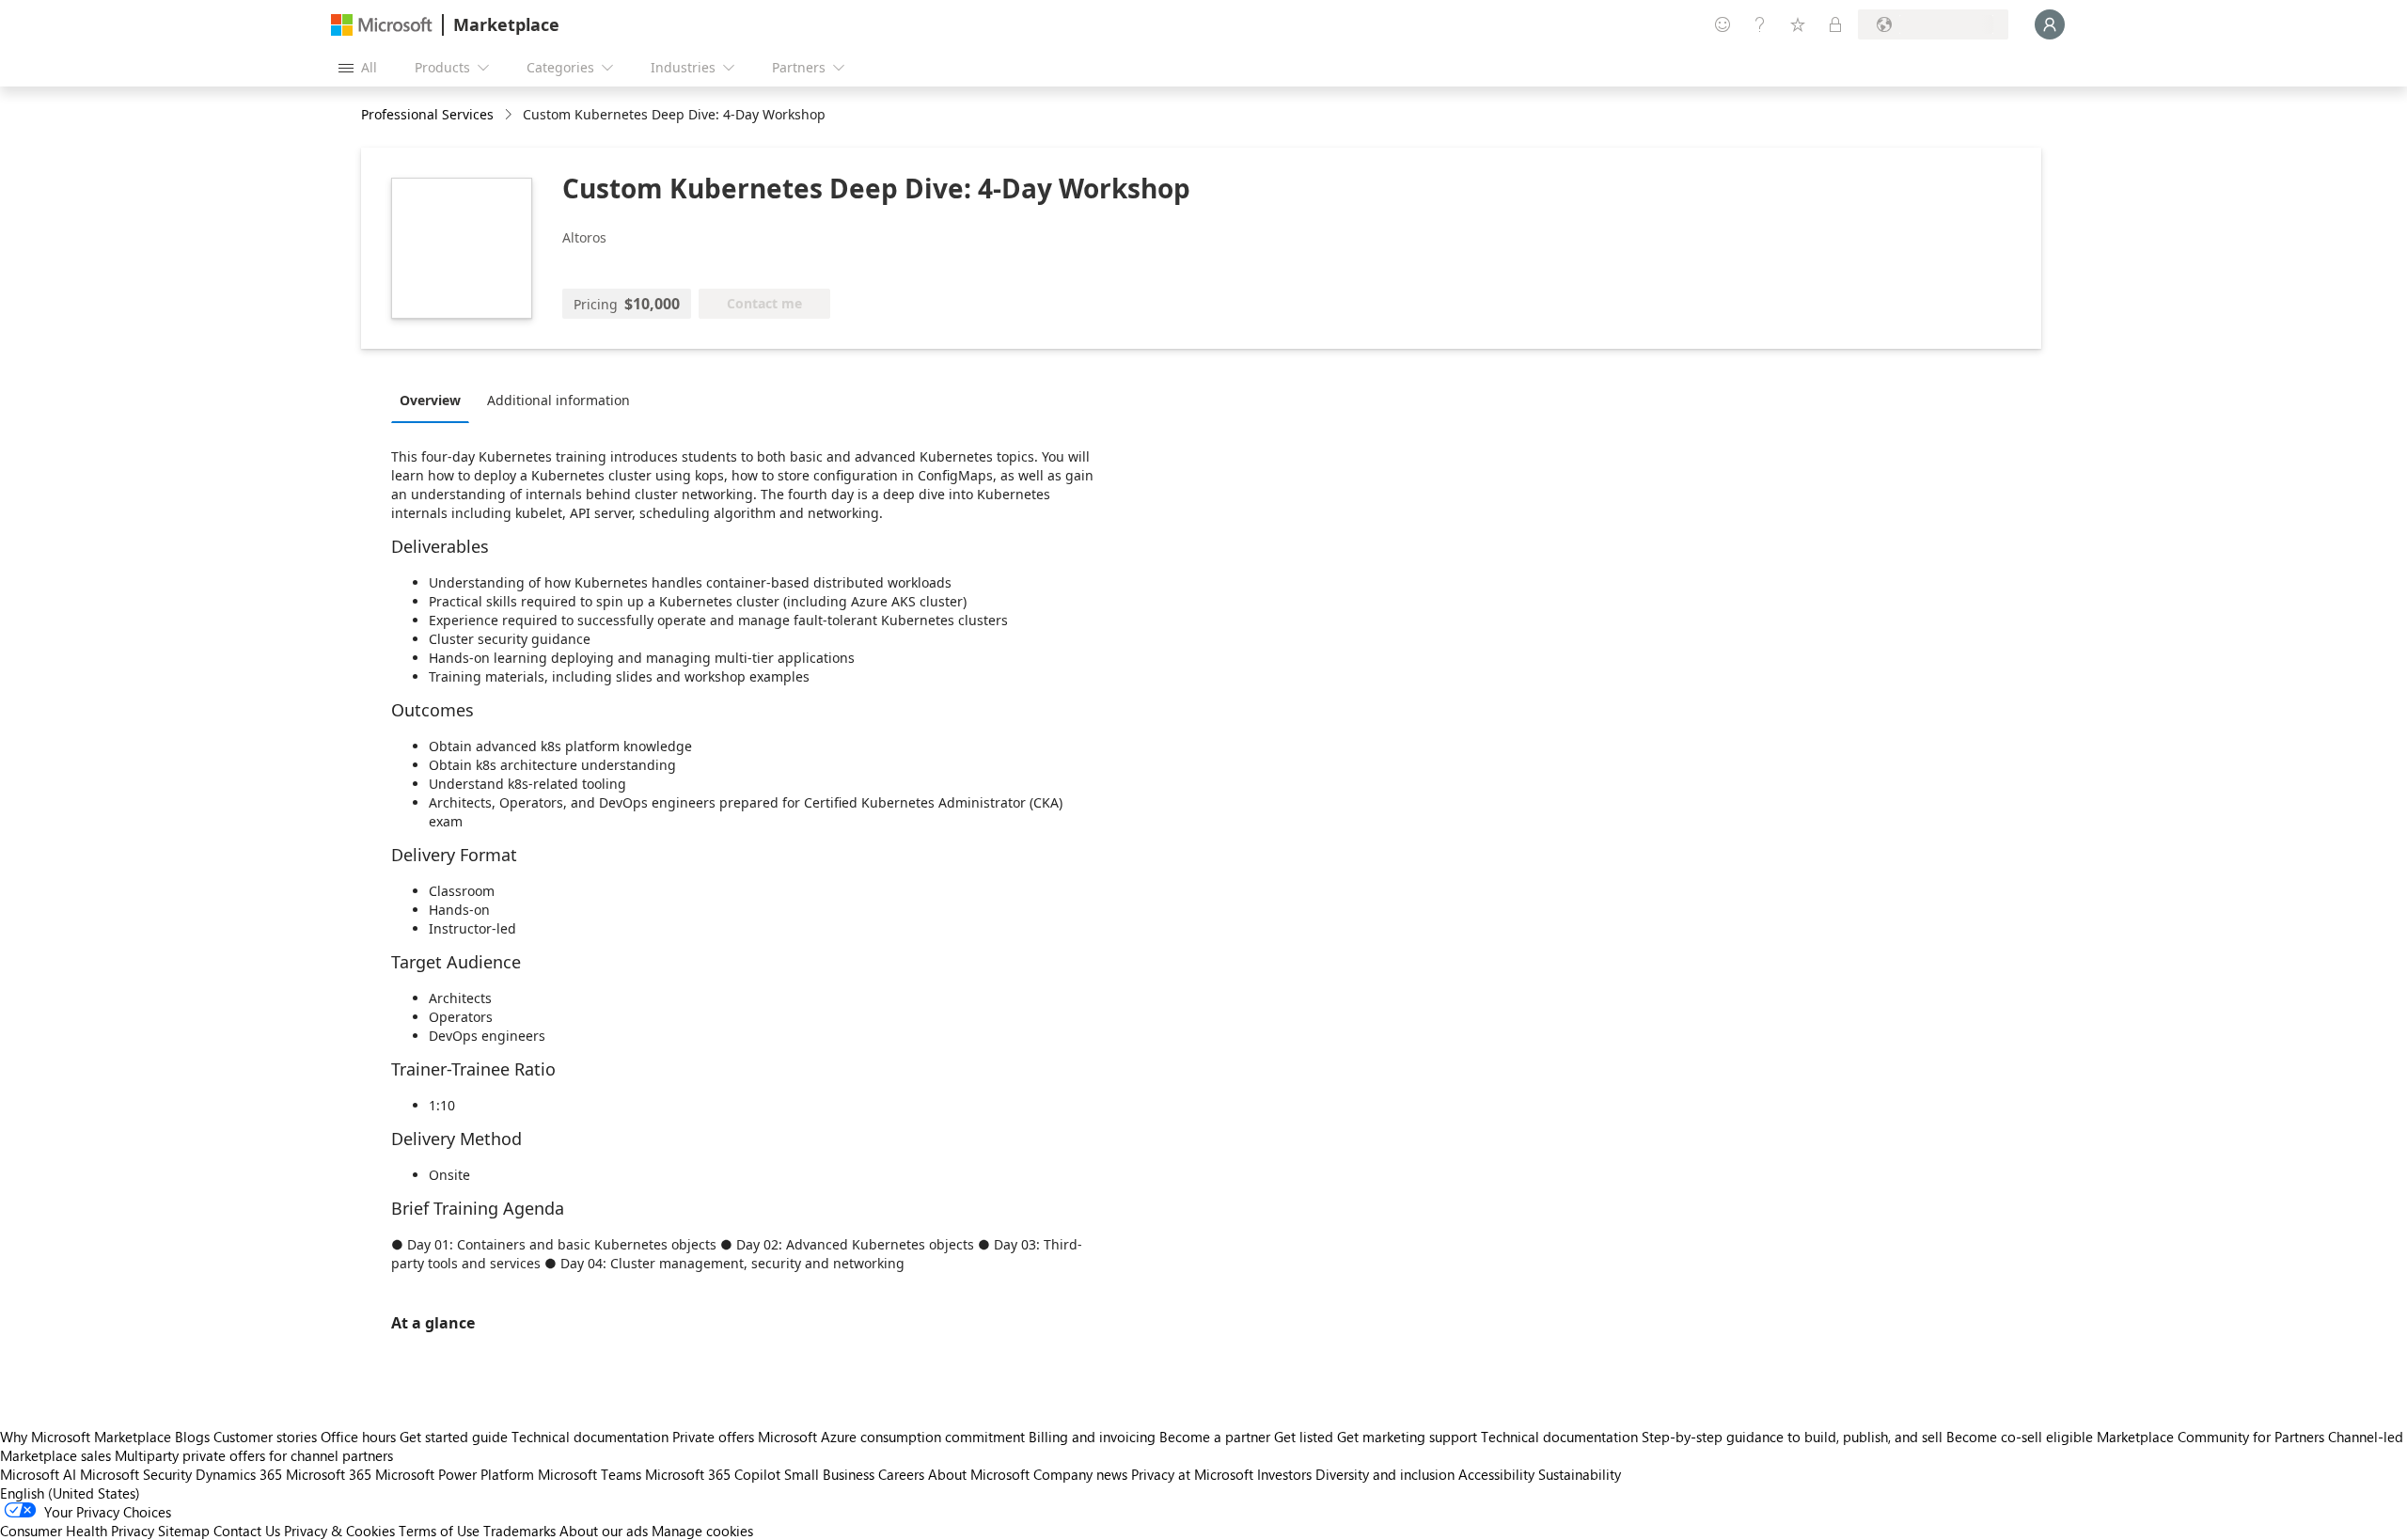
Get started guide (454, 1437)
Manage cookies (702, 1531)
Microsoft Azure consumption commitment (893, 1437)
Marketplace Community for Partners (2210, 1437)
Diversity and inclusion (1385, 1474)
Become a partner (1215, 1437)
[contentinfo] (510, 115)
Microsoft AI (38, 1474)
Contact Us (247, 1531)
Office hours (358, 1437)
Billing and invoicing (1092, 1437)
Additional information (558, 400)
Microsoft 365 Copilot (713, 1474)
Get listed (1304, 1437)
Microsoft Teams (590, 1474)
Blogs (192, 1437)
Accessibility (1496, 1474)
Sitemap (184, 1531)
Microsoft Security (136, 1474)
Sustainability (1580, 1474)
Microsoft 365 (329, 1474)
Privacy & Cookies (339, 1531)
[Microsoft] (382, 25)
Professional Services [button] (427, 114)
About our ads (604, 1531)
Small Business (829, 1474)
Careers (901, 1474)
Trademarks (519, 1531)
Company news (1080, 1474)
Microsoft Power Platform (455, 1474)
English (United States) (70, 1493)
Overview (430, 400)
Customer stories (265, 1437)
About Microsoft (979, 1474)
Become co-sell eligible (2020, 1437)
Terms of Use (439, 1531)
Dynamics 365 (239, 1474)
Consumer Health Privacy (77, 1531)
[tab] (435, 400)
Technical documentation (590, 1437)
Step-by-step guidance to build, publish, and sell (1792, 1437)
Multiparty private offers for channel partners (254, 1455)
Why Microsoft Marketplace (86, 1437)
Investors (1284, 1474)
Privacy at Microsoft (1192, 1474)
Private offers (713, 1437)
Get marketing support (1407, 1437)
